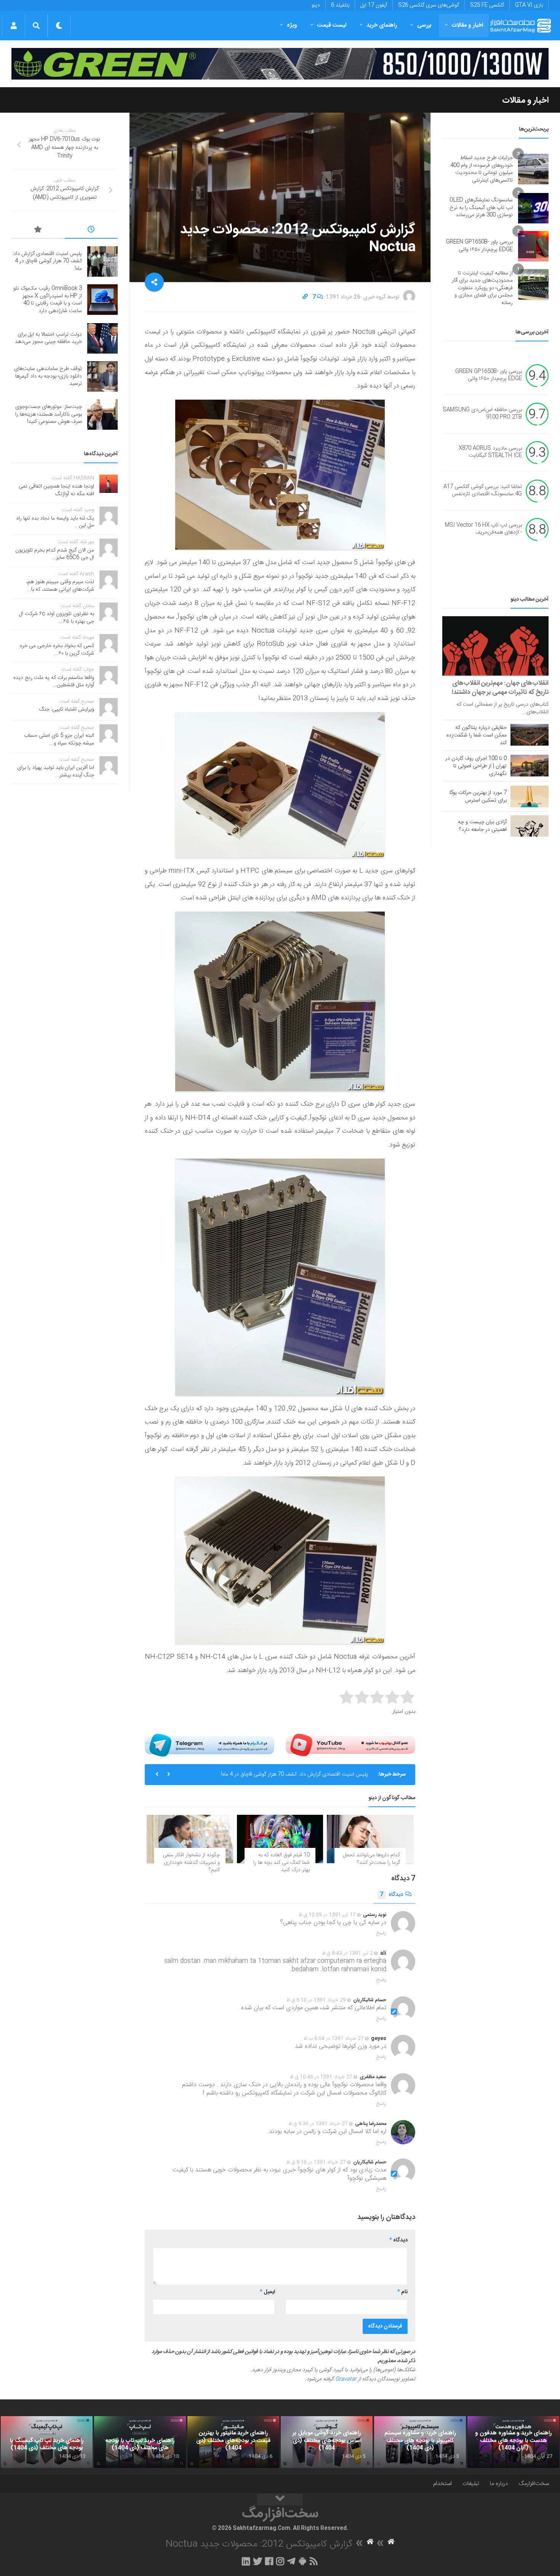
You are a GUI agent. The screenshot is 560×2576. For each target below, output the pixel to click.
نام (402, 2292)
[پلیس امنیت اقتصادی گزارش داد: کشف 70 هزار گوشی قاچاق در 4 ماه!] (102, 261)
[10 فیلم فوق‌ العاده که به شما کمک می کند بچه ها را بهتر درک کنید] (280, 1839)
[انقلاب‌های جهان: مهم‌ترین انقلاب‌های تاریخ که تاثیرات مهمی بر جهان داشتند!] (495, 646)
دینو (316, 5)
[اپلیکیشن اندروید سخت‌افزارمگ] (302, 2561)
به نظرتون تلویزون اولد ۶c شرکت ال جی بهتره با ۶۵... (57, 618)
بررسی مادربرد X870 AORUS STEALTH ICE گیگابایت (490, 452)
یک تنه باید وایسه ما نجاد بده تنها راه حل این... (55, 522)
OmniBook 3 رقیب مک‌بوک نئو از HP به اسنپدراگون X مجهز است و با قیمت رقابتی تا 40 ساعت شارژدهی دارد (48, 300)
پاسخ (381, 1933)
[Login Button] (14, 26)
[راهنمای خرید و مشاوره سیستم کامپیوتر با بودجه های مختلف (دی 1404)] (420, 2442)
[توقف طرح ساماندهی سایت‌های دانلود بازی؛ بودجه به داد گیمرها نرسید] (102, 376)
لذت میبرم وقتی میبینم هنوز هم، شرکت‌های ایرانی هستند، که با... (60, 586)
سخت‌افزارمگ (534, 2484)
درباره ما (499, 2484)
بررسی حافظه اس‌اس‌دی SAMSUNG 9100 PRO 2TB (482, 414)
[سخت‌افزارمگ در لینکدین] (246, 2561)
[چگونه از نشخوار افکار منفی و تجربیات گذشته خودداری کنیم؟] (190, 1839)
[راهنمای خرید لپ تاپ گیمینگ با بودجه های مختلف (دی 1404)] (47, 2442)
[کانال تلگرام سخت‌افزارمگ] (291, 2561)
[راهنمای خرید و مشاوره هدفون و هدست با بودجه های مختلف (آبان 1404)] (513, 2442)
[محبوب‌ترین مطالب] (38, 231)
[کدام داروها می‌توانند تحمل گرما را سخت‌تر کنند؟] (370, 1839)
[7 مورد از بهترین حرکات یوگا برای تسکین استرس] (530, 796)
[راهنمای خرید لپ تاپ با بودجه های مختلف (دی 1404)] (140, 2442)
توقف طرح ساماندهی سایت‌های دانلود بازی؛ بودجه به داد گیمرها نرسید (48, 376)
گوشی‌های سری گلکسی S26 (429, 5)
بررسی (424, 25)
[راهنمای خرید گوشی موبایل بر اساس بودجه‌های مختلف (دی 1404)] (327, 2442)
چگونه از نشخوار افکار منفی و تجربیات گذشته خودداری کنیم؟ (191, 1863)
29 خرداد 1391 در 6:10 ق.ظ (316, 2000)
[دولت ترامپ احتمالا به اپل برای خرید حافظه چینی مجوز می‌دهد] (102, 338)
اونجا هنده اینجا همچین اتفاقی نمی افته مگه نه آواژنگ (56, 490)
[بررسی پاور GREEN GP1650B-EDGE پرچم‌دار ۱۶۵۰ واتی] (533, 246)
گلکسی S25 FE (487, 5)
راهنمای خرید (382, 25)
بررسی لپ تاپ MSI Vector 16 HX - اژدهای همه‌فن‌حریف (483, 529)
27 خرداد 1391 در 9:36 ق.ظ (318, 2124)
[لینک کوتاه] (305, 297)
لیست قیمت (332, 25)
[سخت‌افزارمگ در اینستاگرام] (280, 2561)
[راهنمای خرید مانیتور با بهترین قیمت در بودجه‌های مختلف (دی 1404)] (233, 2442)
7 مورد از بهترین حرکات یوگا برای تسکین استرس (478, 797)
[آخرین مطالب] (91, 231)
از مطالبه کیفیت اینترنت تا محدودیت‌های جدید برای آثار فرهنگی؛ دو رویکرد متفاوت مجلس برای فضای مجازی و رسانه (482, 288)
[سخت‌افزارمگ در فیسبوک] (269, 2561)
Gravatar (346, 2379)
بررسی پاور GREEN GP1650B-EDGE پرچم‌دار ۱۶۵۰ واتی (479, 246)
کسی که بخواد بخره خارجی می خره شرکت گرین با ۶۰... (57, 650)
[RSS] (314, 2561)
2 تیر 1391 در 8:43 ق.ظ (347, 1953)
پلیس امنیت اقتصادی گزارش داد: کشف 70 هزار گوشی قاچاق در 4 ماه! (294, 1774)
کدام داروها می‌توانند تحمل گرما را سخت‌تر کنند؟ (372, 1859)
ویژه (292, 25)
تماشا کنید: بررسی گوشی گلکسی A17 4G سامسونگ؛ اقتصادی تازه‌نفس (483, 491)
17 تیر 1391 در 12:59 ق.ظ (327, 1915)
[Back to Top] (280, 2499)
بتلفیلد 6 (340, 5)
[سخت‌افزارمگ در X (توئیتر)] (258, 2561)
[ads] (280, 64)
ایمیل (267, 2292)
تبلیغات (471, 2484)
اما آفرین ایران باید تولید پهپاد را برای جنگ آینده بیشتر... (56, 772)
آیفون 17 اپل (374, 5)
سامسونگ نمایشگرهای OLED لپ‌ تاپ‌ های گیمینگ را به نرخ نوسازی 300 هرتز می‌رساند (481, 208)
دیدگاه (391, 1895)
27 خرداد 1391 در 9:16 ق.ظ (316, 2162)
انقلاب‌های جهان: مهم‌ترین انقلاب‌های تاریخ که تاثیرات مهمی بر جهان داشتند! (500, 688)
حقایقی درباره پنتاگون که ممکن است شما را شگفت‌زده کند (477, 735)
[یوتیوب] (350, 1745)
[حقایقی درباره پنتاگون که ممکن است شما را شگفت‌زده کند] (530, 735)
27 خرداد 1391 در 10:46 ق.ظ (321, 2077)
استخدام (442, 2484)
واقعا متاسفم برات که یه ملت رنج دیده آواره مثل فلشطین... (54, 682)
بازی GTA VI (529, 5)
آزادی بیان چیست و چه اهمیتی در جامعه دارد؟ (482, 826)
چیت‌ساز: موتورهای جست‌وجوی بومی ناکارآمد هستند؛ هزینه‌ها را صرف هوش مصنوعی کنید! (49, 414)
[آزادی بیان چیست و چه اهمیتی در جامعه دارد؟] (530, 826)
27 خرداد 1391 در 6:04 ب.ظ (334, 2039)
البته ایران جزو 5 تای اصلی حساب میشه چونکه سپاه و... (59, 740)
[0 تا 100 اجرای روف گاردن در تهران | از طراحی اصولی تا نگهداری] (530, 765)
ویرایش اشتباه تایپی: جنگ (67, 709)
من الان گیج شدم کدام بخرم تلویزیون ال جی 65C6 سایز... (55, 554)
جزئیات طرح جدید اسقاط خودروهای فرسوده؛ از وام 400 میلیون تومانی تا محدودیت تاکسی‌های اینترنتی (482, 169)
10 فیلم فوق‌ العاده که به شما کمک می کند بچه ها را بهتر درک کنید (282, 1863)
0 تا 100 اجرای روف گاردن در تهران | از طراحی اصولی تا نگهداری (476, 766)
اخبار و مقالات (467, 25)
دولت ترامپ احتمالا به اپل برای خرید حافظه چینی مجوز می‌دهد (48, 338)
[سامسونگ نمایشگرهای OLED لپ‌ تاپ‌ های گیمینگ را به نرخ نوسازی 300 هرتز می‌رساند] (533, 208)
